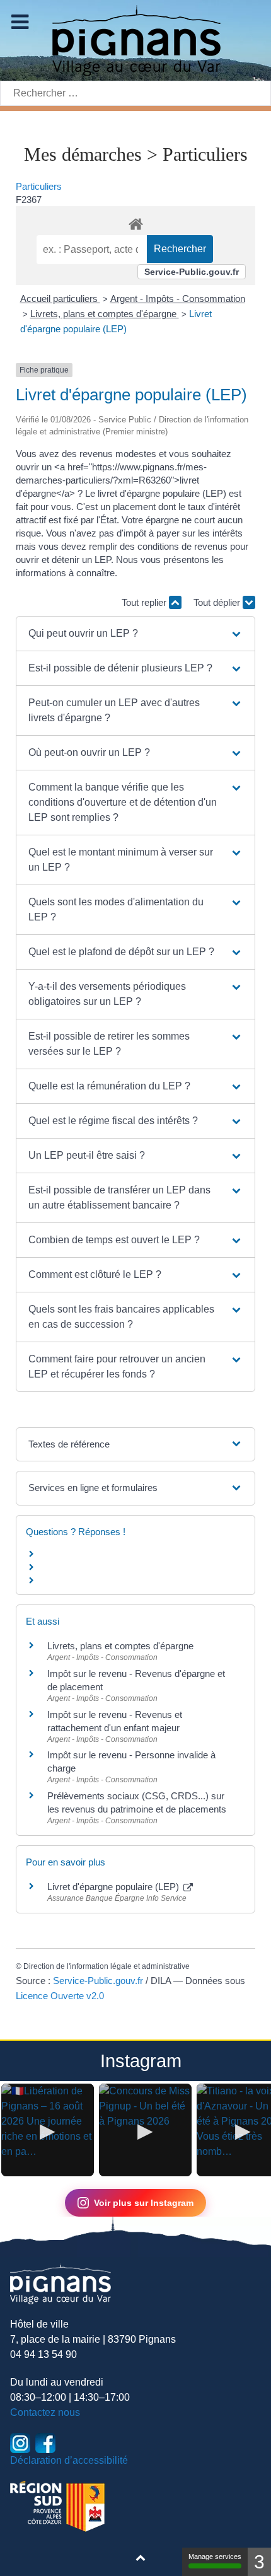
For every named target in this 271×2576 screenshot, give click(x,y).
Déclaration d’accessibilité (69, 2460)
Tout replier (145, 602)
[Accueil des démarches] (135, 222)
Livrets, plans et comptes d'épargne (105, 314)
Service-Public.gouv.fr (192, 272)
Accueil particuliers (60, 299)
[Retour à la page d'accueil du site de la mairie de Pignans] (135, 39)
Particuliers (39, 186)
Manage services (215, 2556)
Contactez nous (45, 2412)
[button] (135, 634)
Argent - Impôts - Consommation (178, 299)
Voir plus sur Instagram (144, 2203)
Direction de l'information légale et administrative (107, 1966)
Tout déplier (218, 602)
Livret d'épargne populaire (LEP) (114, 1887)
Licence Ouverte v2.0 (60, 1996)
